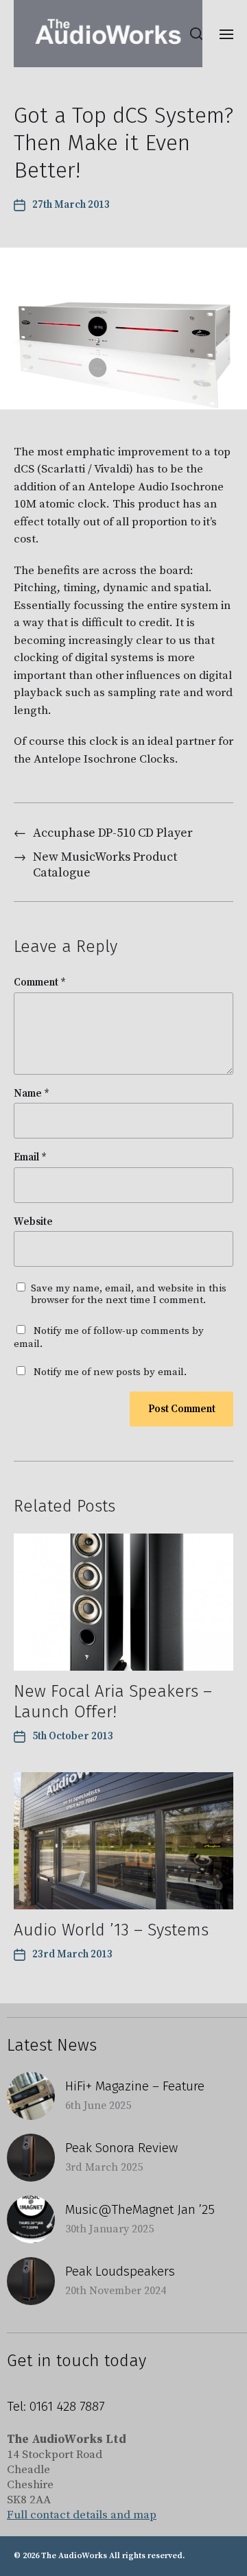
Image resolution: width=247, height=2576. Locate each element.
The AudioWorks (74, 2556)
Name (32, 1094)
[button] (197, 34)
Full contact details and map (82, 2515)
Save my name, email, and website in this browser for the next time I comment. (129, 1295)
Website (33, 1223)
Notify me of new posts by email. (110, 1372)
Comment (40, 983)
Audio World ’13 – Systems (111, 1930)
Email (30, 1158)
